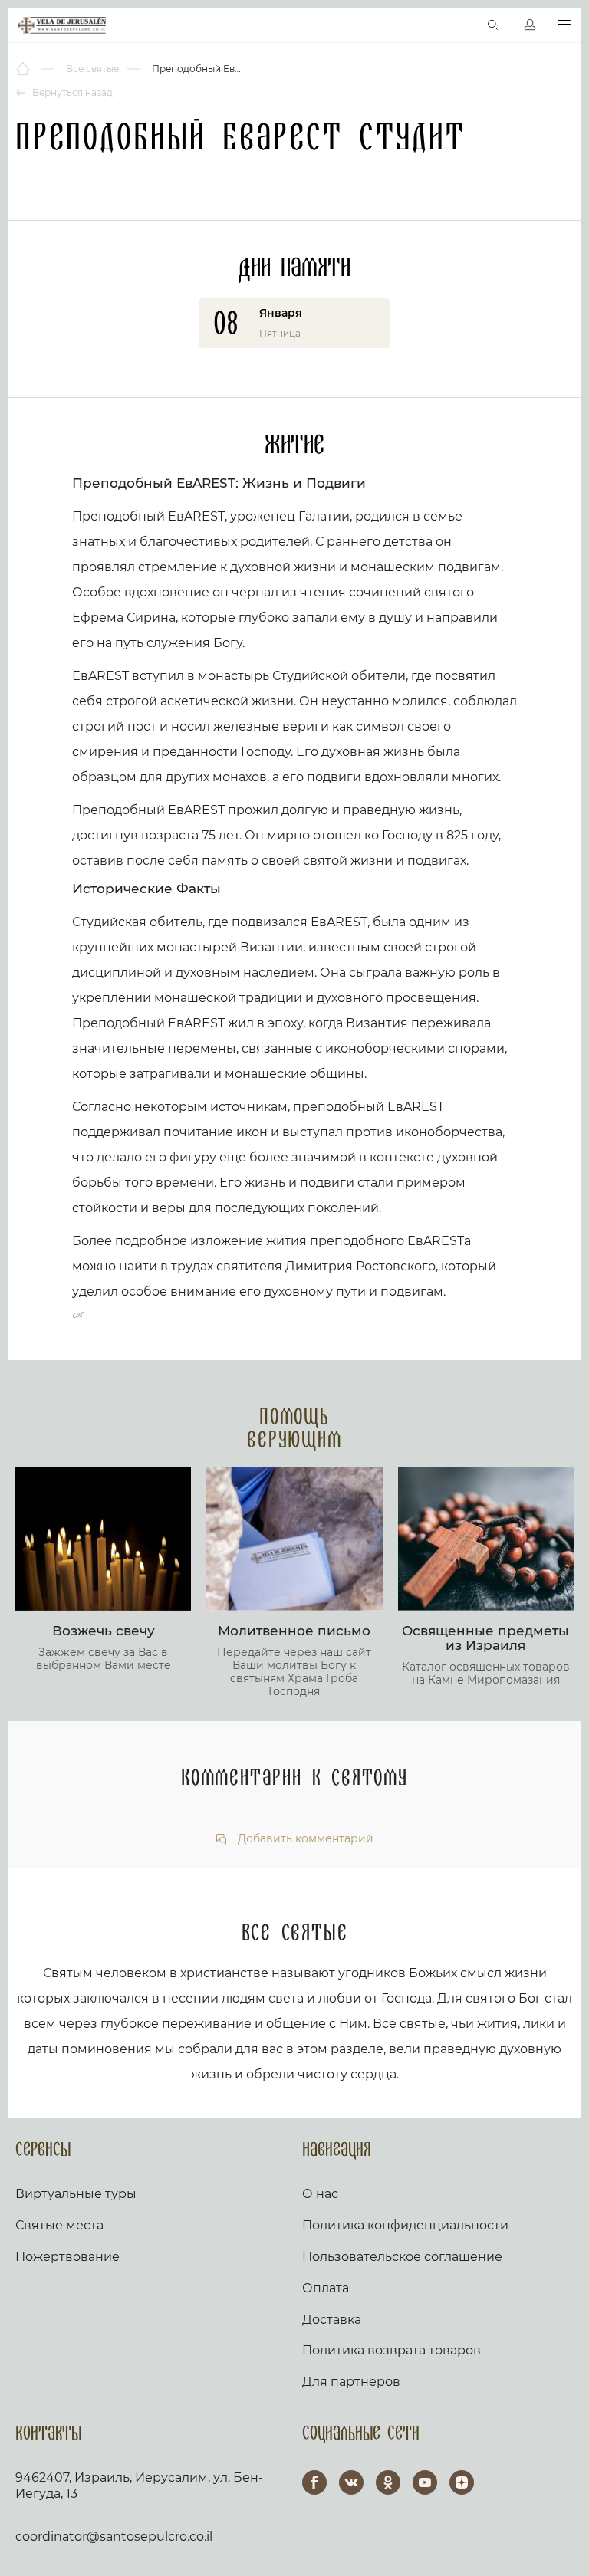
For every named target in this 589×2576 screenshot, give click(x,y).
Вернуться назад (71, 92)
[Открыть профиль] (530, 25)
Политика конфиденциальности (405, 2225)
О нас (320, 2194)
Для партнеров (351, 2382)
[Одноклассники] (388, 2482)
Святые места (59, 2225)
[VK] (351, 2482)
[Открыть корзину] (461, 25)
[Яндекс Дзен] (462, 2482)
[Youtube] (425, 2482)
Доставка (332, 2320)
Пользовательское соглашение (402, 2257)
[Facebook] (314, 2482)
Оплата (326, 2288)
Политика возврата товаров (392, 2350)
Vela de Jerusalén (62, 25)
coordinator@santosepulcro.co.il (114, 2537)
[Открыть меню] (564, 25)
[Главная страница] (24, 69)
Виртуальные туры (76, 2194)
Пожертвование (67, 2257)
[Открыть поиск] (493, 25)
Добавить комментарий (304, 1839)
